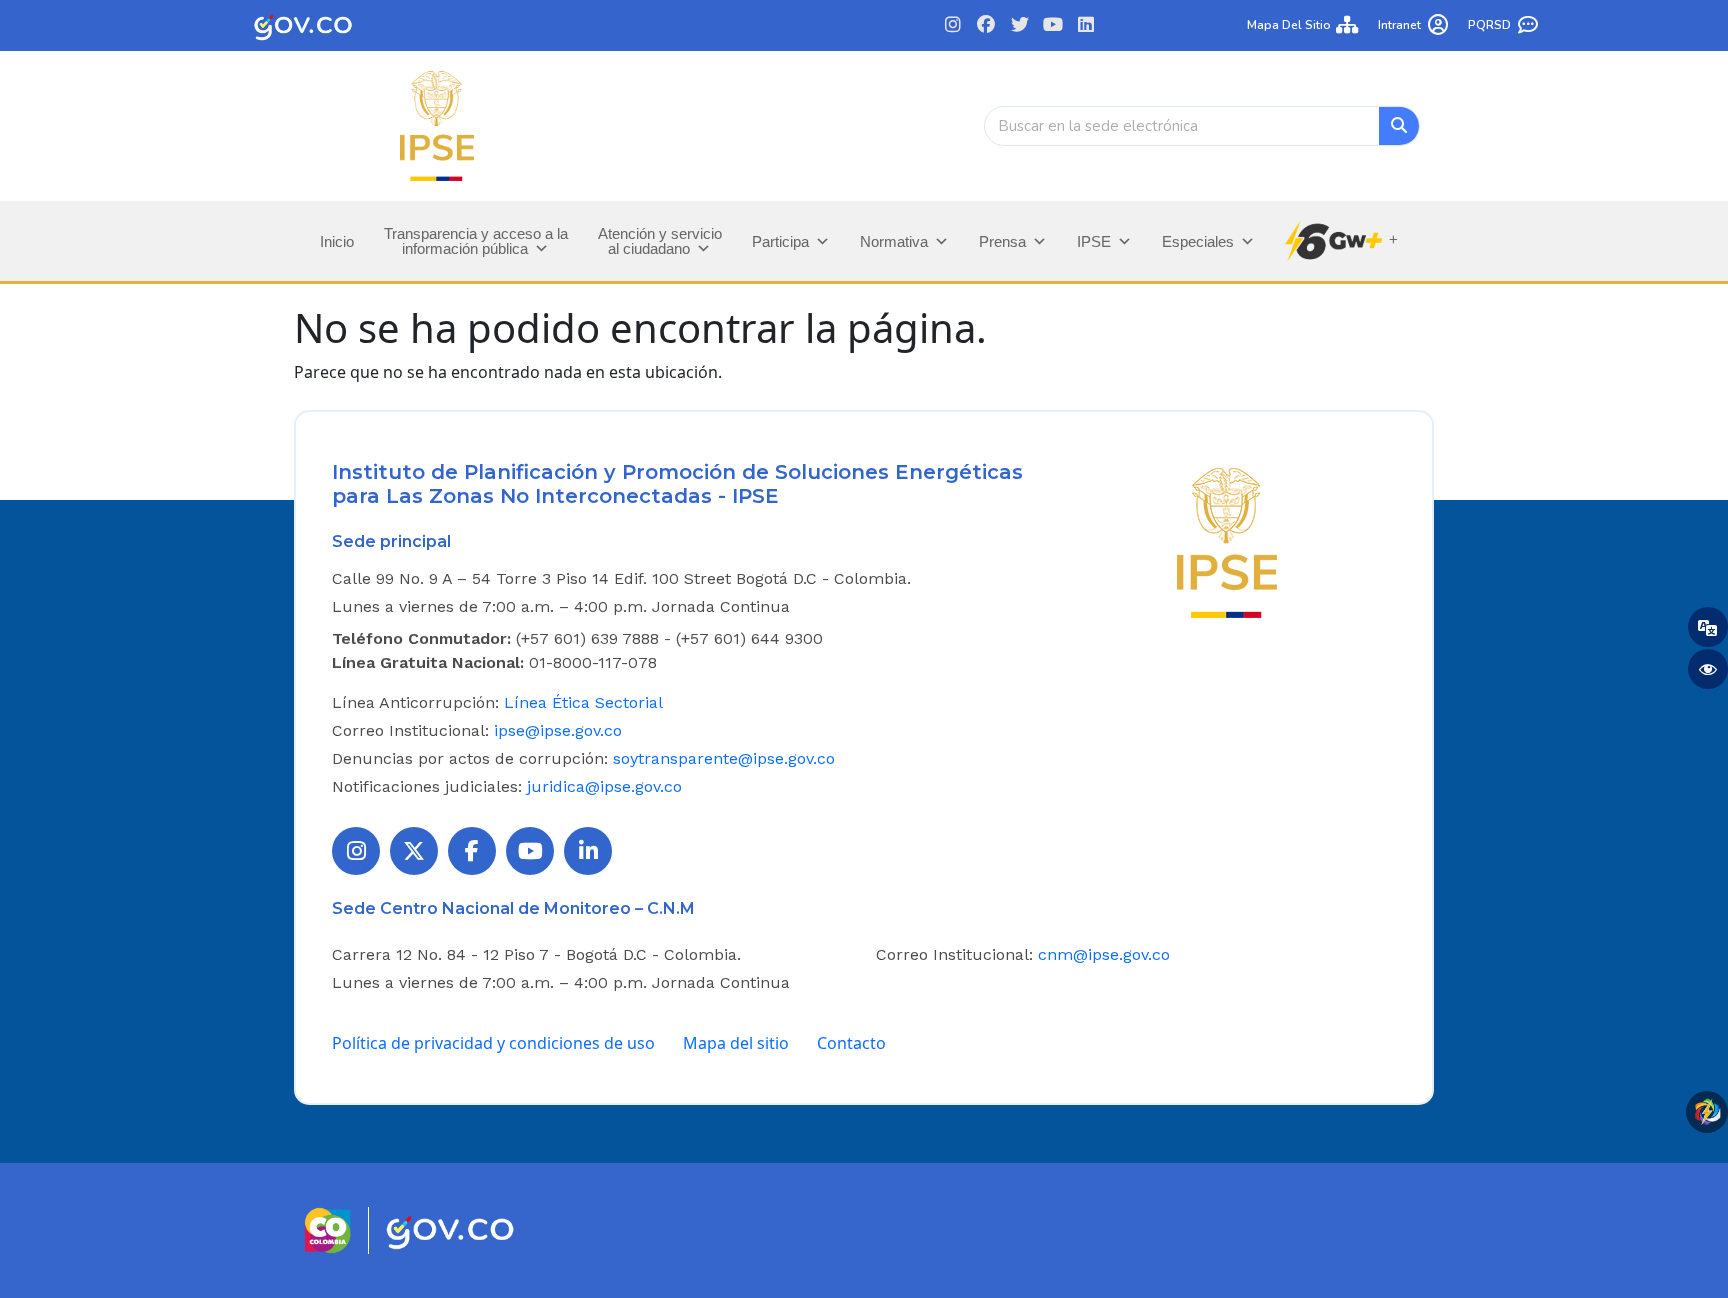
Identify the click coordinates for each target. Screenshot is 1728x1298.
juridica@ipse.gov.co (604, 786)
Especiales (1198, 241)
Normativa (894, 241)
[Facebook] (986, 25)
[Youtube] (1052, 25)
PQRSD (1489, 25)
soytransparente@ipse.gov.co (724, 758)
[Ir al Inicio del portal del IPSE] (1227, 541)
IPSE (1094, 241)
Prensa (1002, 241)
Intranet (1399, 25)
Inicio (337, 241)
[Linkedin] (1085, 25)
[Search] (1399, 126)
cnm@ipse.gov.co (1104, 954)
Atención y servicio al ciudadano (660, 241)
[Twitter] (1019, 25)
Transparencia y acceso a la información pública (476, 241)
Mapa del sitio (1289, 25)
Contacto (851, 1043)
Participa (780, 241)
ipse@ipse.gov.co (558, 730)
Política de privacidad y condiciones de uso (493, 1043)
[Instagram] (953, 25)
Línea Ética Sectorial (583, 702)
